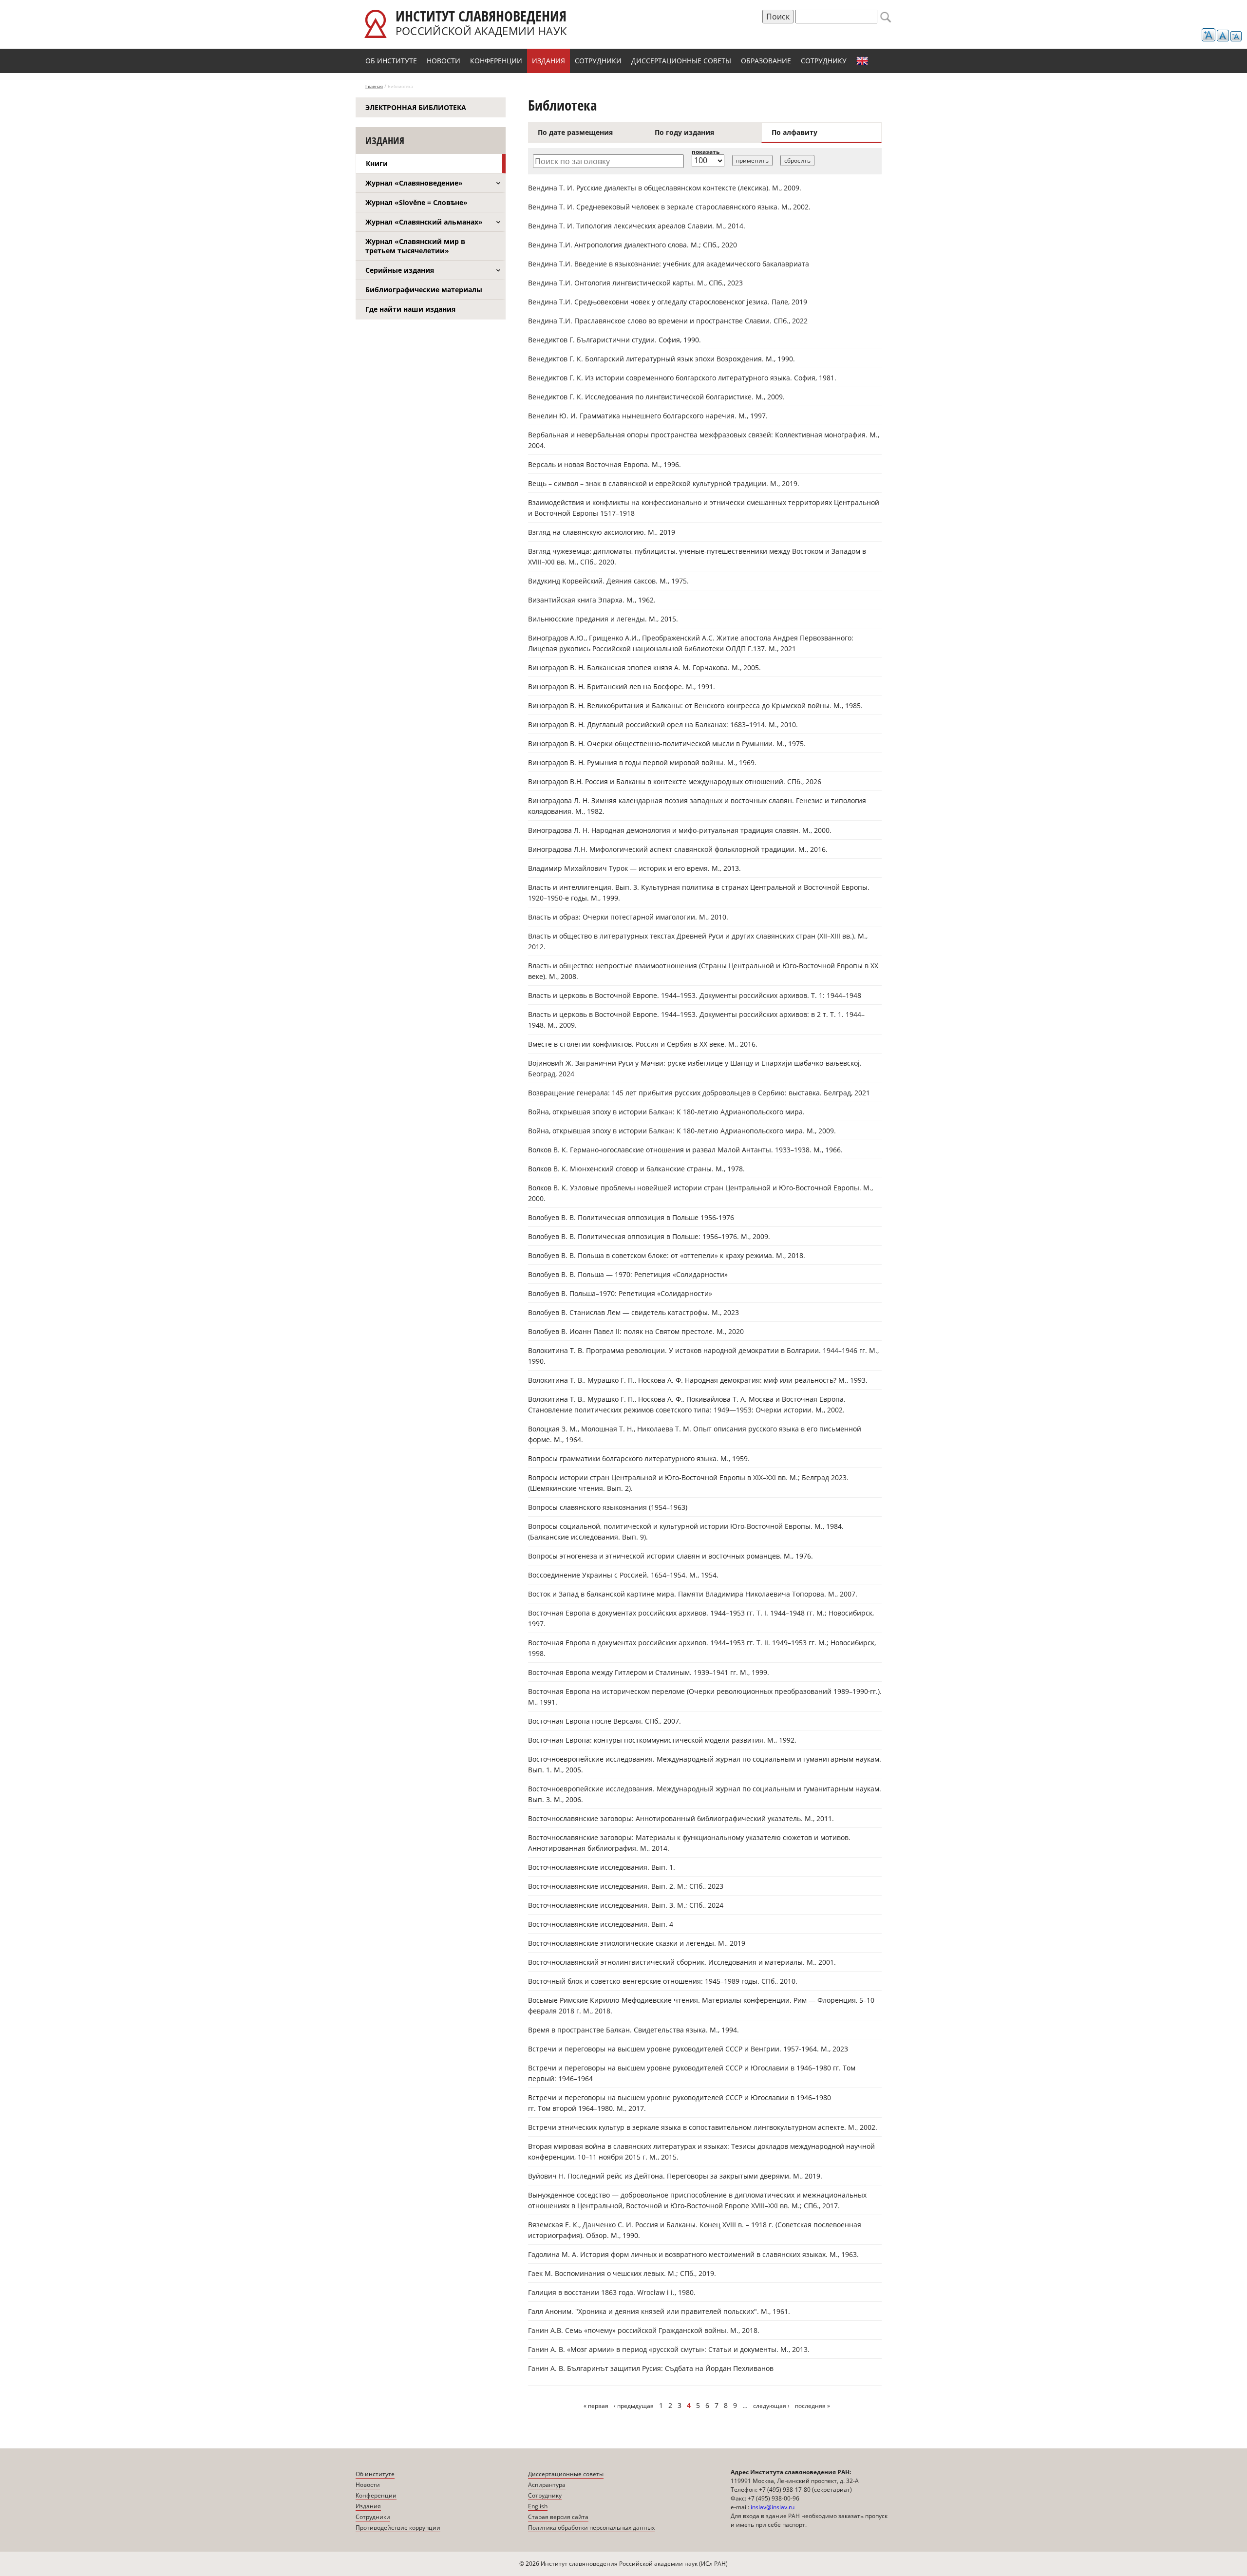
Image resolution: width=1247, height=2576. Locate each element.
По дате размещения (575, 132)
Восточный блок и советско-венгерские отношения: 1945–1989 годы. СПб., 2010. (663, 1981)
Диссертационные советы (681, 61)
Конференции (496, 61)
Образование (766, 61)
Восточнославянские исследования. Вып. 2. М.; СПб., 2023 (626, 1886)
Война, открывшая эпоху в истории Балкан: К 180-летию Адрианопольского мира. (666, 1112)
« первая (596, 2406)
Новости (444, 61)
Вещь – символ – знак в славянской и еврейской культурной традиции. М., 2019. (664, 483)
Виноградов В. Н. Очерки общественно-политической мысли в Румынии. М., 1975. (667, 743)
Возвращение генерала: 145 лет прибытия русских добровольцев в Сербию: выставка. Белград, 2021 (699, 1093)
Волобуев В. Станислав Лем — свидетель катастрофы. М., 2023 (633, 1312)
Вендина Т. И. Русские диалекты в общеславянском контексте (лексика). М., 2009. (665, 188)
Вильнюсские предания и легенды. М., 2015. (603, 619)
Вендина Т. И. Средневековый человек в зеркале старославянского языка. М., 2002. (669, 207)
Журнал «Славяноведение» (414, 183)
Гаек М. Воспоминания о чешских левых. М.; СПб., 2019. (622, 2273)
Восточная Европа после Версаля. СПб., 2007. (605, 1721)
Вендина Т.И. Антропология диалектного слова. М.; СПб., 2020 (633, 245)
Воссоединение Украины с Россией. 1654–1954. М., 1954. (623, 1575)
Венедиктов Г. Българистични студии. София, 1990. (614, 340)
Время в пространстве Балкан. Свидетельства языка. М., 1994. (633, 2030)
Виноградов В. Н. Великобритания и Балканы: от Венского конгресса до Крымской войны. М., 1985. (695, 705)
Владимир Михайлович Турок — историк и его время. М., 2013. (634, 868)
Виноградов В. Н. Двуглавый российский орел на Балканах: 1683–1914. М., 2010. (663, 724)
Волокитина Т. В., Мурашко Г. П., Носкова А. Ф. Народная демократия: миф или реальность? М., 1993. (698, 1380)
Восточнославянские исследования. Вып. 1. (602, 1867)
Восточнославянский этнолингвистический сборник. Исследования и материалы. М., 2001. (682, 1962)
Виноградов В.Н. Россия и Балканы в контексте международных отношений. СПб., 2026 (675, 781)
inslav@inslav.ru (773, 2507)
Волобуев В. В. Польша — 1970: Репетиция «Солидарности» (628, 1274)
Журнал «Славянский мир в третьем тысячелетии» (415, 246)
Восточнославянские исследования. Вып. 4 (601, 1924)
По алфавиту (794, 132)
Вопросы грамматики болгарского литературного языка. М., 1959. (639, 1458)
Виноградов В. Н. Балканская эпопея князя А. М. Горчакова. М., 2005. (644, 668)
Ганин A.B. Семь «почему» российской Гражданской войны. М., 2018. (644, 2330)
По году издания (684, 132)
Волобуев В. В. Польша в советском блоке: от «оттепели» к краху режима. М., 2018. (667, 1255)
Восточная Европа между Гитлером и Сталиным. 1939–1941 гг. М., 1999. (649, 1672)
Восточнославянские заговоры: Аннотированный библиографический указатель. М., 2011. (681, 1818)
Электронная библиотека (416, 107)
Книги (377, 163)
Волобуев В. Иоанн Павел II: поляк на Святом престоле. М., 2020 (636, 1331)
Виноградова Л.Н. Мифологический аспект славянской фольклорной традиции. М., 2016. (678, 849)
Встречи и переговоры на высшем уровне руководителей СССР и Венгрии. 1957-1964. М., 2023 (688, 2049)
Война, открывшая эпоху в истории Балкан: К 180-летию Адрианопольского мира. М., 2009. (682, 1131)
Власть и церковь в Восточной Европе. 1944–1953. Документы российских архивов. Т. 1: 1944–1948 (695, 995)
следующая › (771, 2406)
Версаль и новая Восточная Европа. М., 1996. (605, 464)
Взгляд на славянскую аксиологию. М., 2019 (602, 532)
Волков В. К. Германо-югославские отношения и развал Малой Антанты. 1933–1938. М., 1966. (685, 1150)
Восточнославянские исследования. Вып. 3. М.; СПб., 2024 (626, 1905)
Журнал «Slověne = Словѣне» (416, 202)
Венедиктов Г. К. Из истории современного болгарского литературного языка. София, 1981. (682, 378)
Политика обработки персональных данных (591, 2528)
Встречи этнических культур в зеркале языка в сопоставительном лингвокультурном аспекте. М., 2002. (703, 2127)
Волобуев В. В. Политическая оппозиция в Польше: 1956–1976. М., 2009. (649, 1236)
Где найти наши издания (410, 309)
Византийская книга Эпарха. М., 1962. (592, 600)
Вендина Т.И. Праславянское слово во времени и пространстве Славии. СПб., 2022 (668, 321)
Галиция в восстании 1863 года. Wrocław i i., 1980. (612, 2292)
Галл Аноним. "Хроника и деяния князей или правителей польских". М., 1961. (659, 2311)
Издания (548, 61)
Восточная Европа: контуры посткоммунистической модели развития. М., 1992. (662, 1740)
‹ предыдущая (634, 2406)
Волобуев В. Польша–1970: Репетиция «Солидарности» (620, 1293)
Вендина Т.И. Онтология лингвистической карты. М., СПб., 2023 (635, 283)
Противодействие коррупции (398, 2528)
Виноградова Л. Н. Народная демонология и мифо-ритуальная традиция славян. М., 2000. (680, 830)
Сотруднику (824, 61)
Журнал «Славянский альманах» (424, 222)
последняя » (812, 2406)
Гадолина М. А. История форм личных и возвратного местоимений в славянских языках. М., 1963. (693, 2254)
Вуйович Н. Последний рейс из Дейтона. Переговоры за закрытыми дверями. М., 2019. (675, 2176)
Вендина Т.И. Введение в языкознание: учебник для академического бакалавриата (669, 264)
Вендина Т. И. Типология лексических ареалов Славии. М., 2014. (637, 226)
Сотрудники (598, 61)
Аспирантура (547, 2485)
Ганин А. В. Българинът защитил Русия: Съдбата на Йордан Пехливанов (651, 2368)
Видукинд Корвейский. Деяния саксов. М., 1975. (608, 581)
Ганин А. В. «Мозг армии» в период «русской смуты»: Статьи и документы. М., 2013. (669, 2349)
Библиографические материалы (424, 290)
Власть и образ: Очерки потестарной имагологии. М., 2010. (628, 917)
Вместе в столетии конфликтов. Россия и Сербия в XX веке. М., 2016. (643, 1044)
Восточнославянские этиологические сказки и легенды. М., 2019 (637, 1943)
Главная (374, 86)
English (862, 61)
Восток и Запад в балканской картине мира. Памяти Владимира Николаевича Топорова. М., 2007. (693, 1594)
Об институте (391, 61)
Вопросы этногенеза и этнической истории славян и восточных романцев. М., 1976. (671, 1556)
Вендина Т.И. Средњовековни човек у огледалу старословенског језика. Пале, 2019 (668, 302)
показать (706, 152)
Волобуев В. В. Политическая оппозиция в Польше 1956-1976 (631, 1217)
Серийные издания (400, 270)
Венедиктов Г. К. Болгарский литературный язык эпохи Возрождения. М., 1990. (661, 359)
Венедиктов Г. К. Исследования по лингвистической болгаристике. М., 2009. (656, 397)
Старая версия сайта (558, 2517)
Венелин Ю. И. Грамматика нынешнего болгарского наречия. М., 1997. (648, 416)
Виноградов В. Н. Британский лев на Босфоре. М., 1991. (622, 686)
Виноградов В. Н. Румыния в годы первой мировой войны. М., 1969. (642, 762)
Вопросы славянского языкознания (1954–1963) (608, 1507)
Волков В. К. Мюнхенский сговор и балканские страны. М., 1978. (636, 1169)
